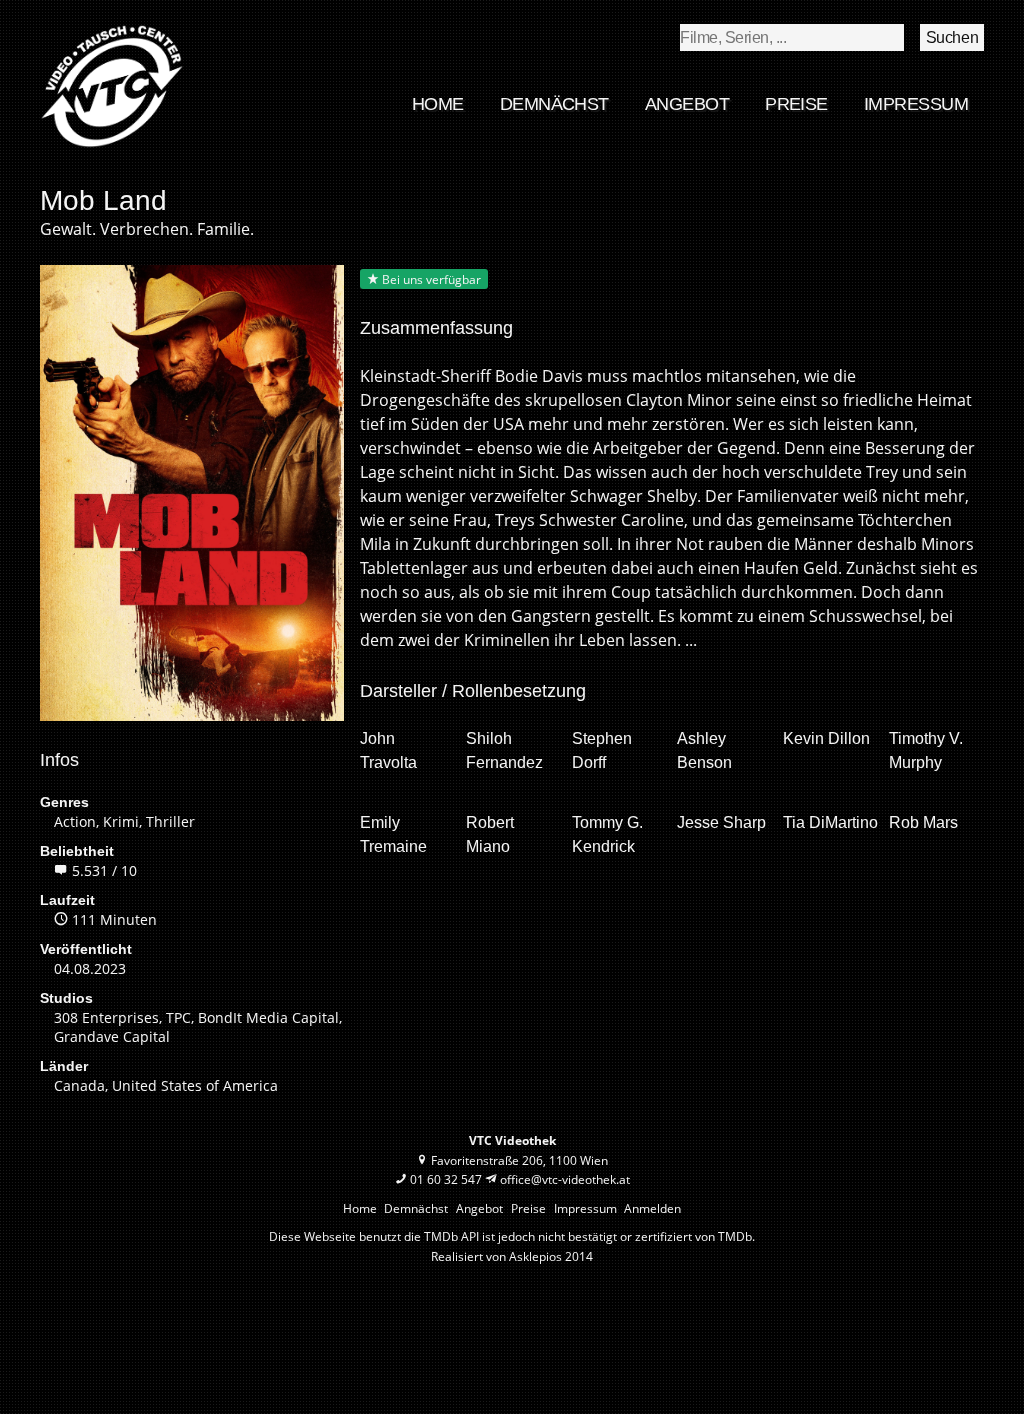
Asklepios (535, 1256)
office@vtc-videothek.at (565, 1179)
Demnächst (554, 104)
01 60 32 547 (446, 1179)
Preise (796, 104)
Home (438, 104)
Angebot (687, 104)
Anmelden (652, 1208)
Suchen (952, 37)
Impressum (916, 104)
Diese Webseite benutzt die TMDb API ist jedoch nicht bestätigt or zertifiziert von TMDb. (512, 1236)
